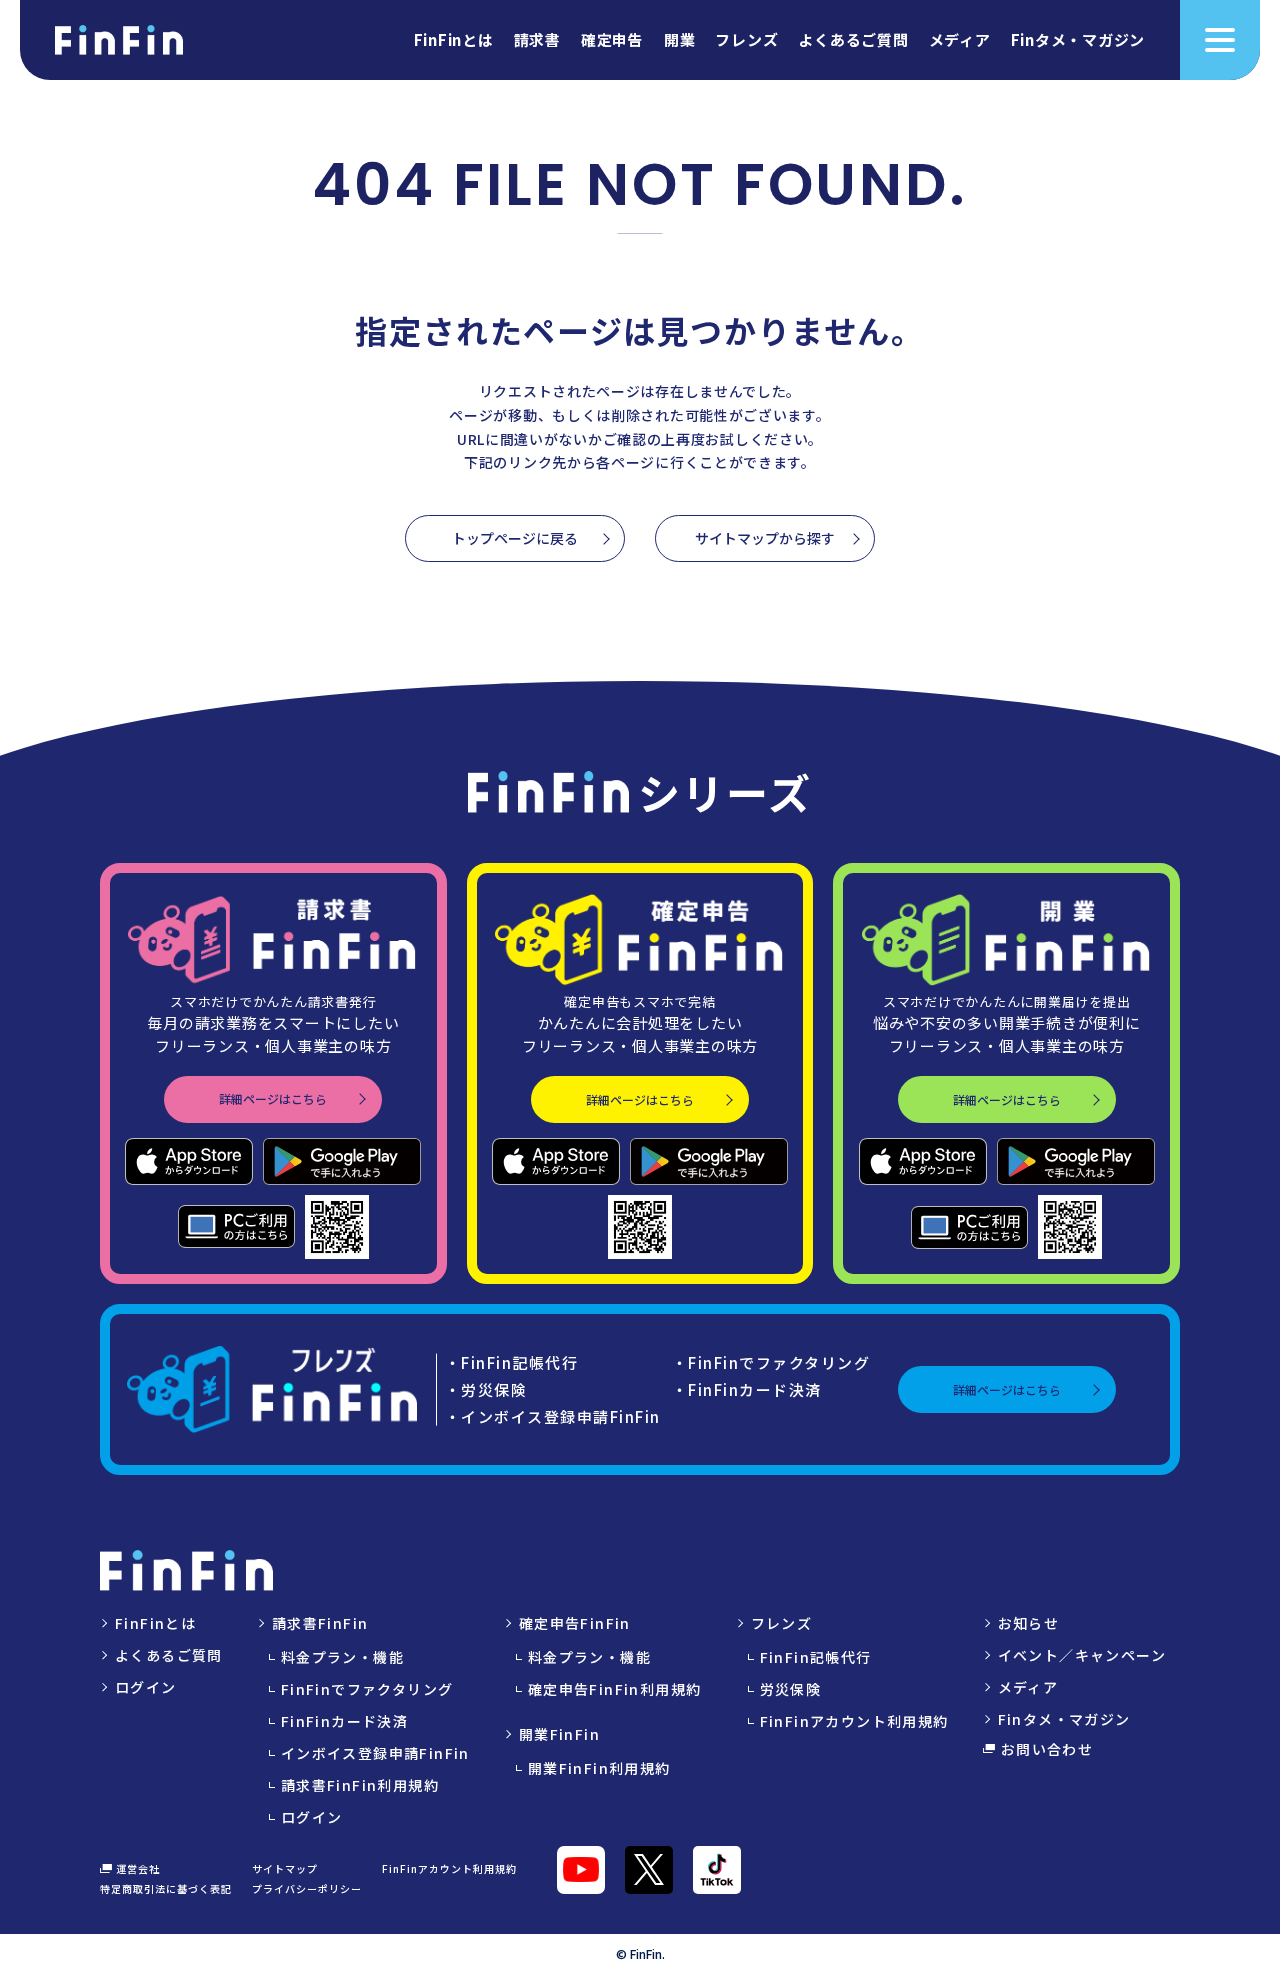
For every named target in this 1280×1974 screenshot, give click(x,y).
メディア (960, 41)
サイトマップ (285, 1868)
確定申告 (612, 41)
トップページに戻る (515, 538)
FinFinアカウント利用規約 (854, 1721)
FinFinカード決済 (344, 1721)
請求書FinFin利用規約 (360, 1785)
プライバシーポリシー (307, 1888)
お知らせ (1029, 1623)
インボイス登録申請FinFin (375, 1753)
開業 (680, 41)
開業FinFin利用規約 (599, 1768)
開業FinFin (559, 1734)
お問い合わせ (1047, 1749)
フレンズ (746, 41)
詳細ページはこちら (273, 1098)
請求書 (537, 41)
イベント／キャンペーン (1082, 1655)
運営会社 (138, 1869)
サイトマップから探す (765, 538)
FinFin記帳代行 (816, 1657)
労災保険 (791, 1689)
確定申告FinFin (575, 1623)
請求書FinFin (320, 1623)
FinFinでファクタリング (367, 1689)
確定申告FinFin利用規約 (615, 1689)
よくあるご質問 (853, 41)
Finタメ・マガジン (1078, 41)
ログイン (146, 1687)
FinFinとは (454, 41)
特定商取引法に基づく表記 (166, 1888)
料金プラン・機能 (342, 1657)
